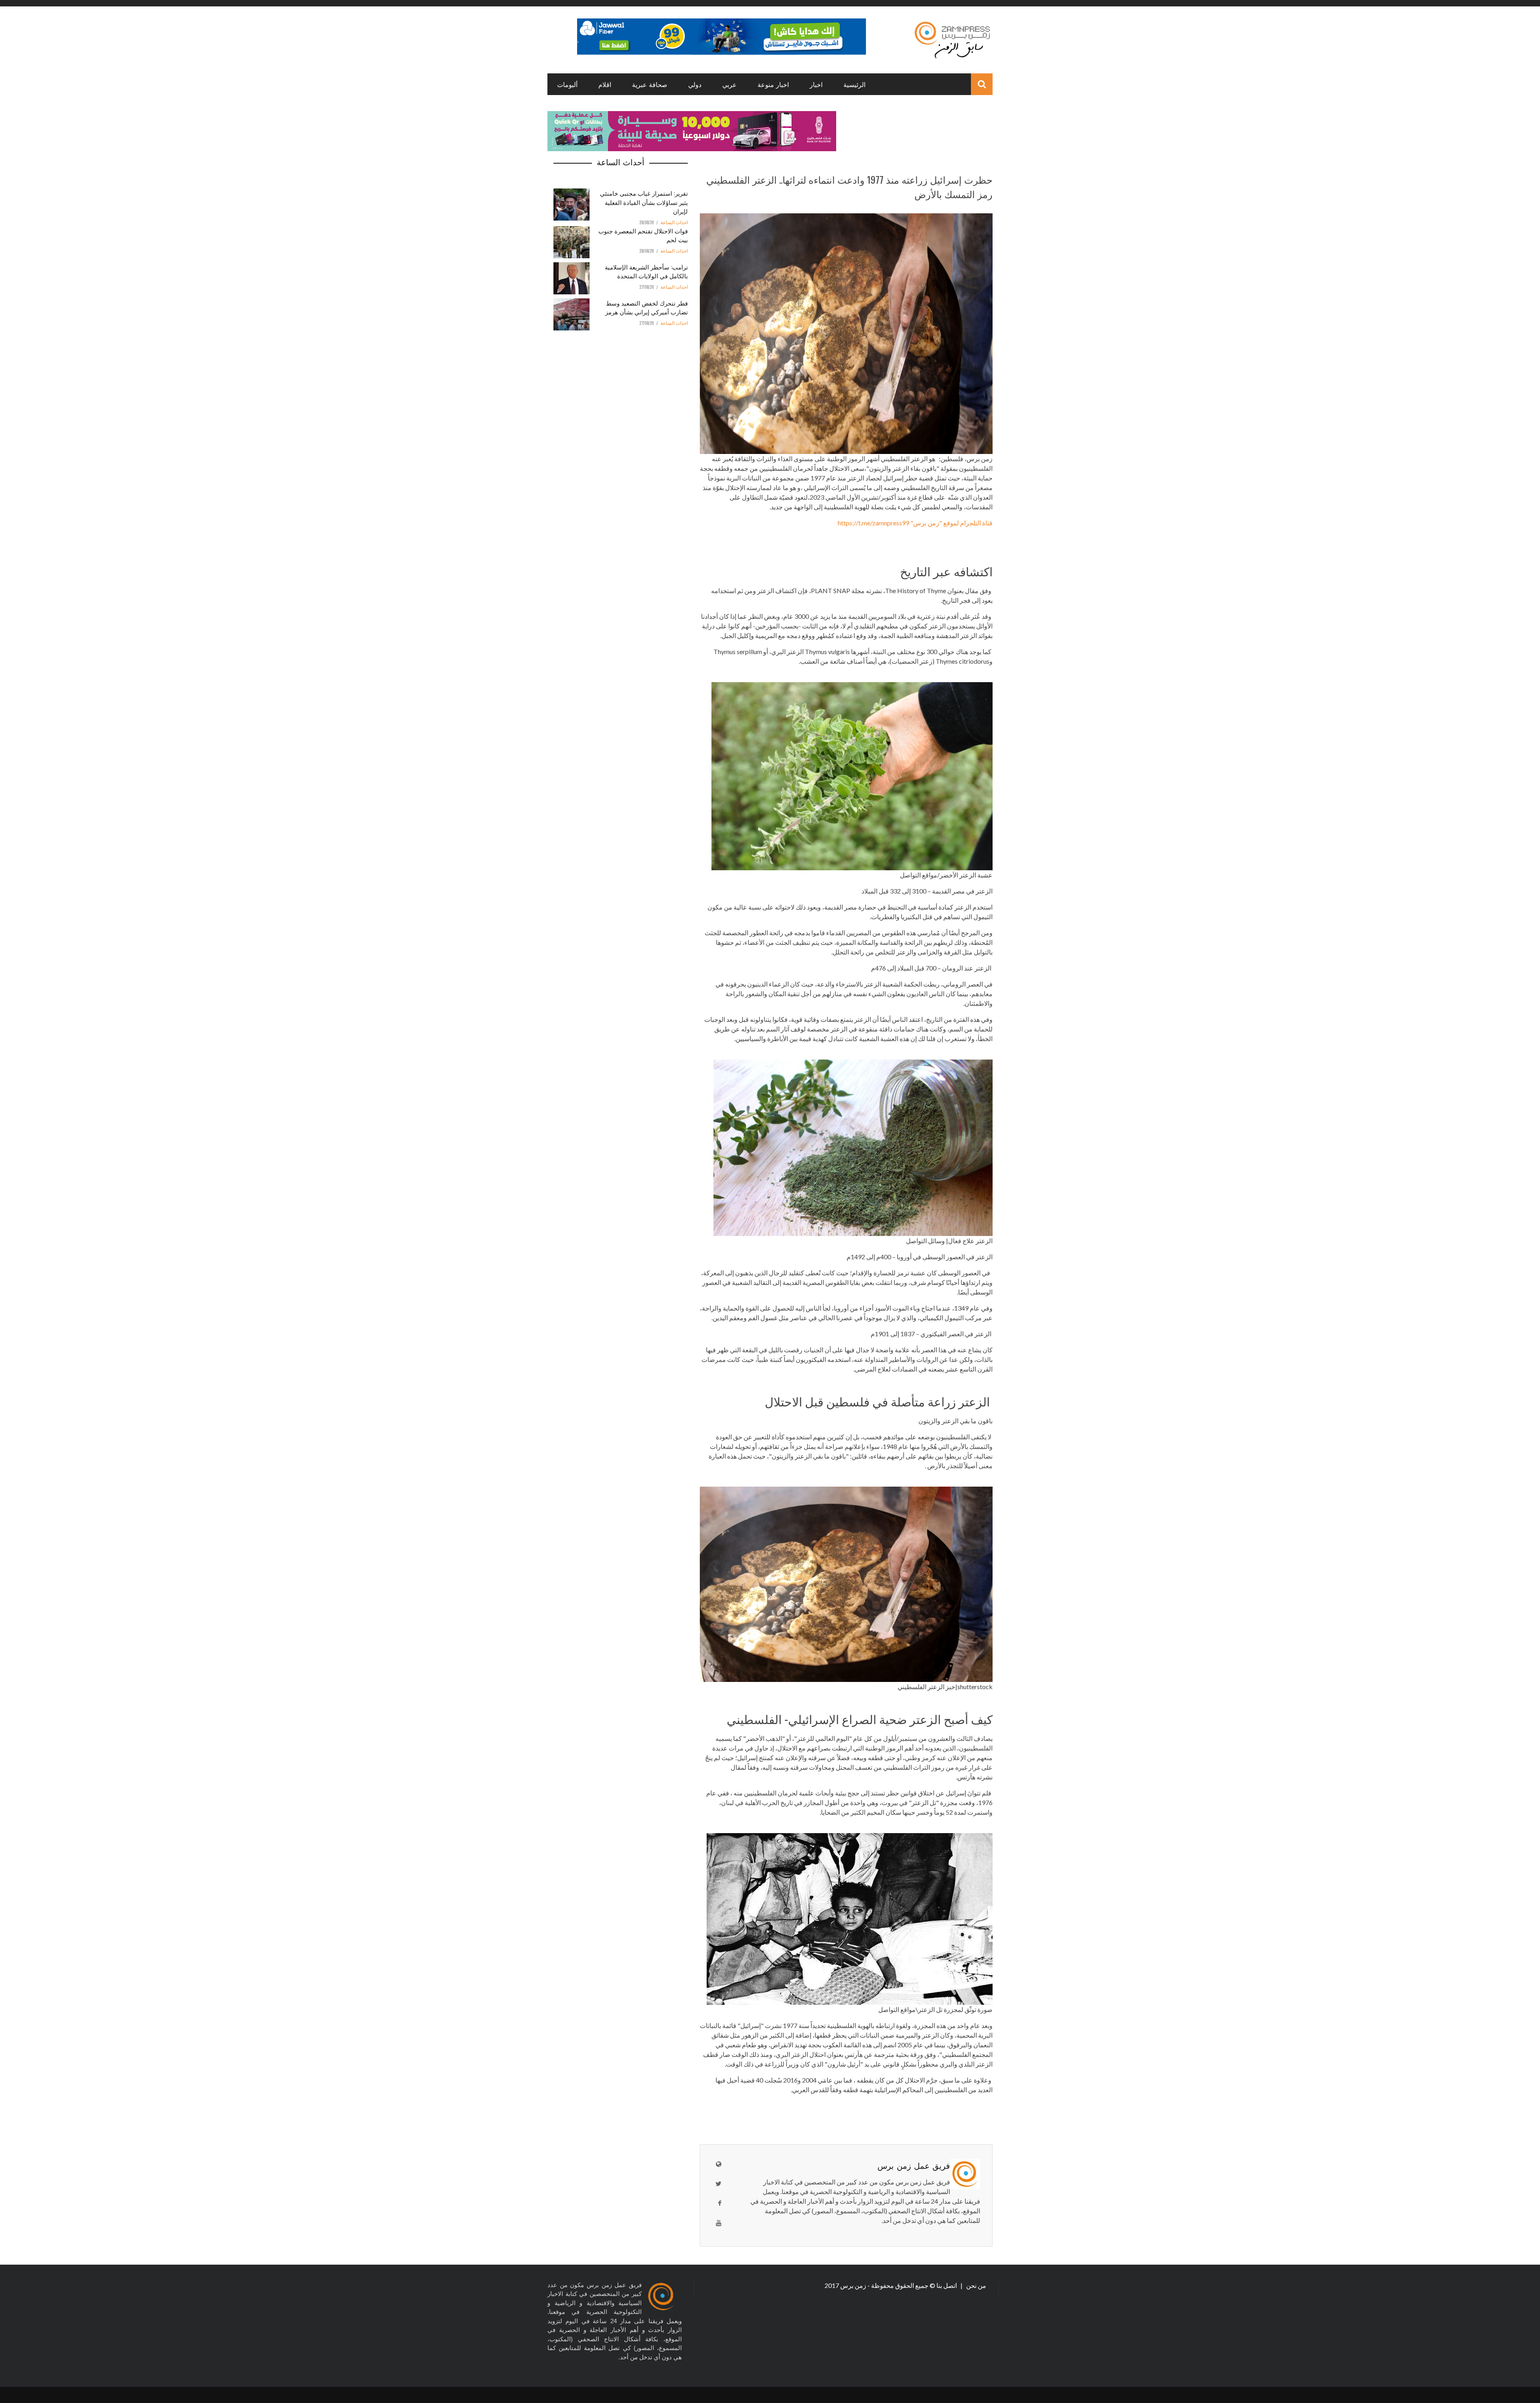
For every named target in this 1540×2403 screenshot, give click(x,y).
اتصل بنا (947, 2285)
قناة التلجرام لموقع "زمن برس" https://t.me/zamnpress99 (915, 523)
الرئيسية (854, 84)
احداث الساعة (674, 223)
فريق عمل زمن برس (914, 2165)
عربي (729, 84)
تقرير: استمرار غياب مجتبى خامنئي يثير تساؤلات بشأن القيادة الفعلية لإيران (644, 202)
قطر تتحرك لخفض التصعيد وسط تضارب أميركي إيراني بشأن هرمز (646, 307)
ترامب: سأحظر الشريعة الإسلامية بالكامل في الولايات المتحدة (646, 271)
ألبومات (567, 84)
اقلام (605, 84)
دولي (695, 84)
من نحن (976, 2285)
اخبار (816, 84)
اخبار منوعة (773, 84)
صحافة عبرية (650, 84)
